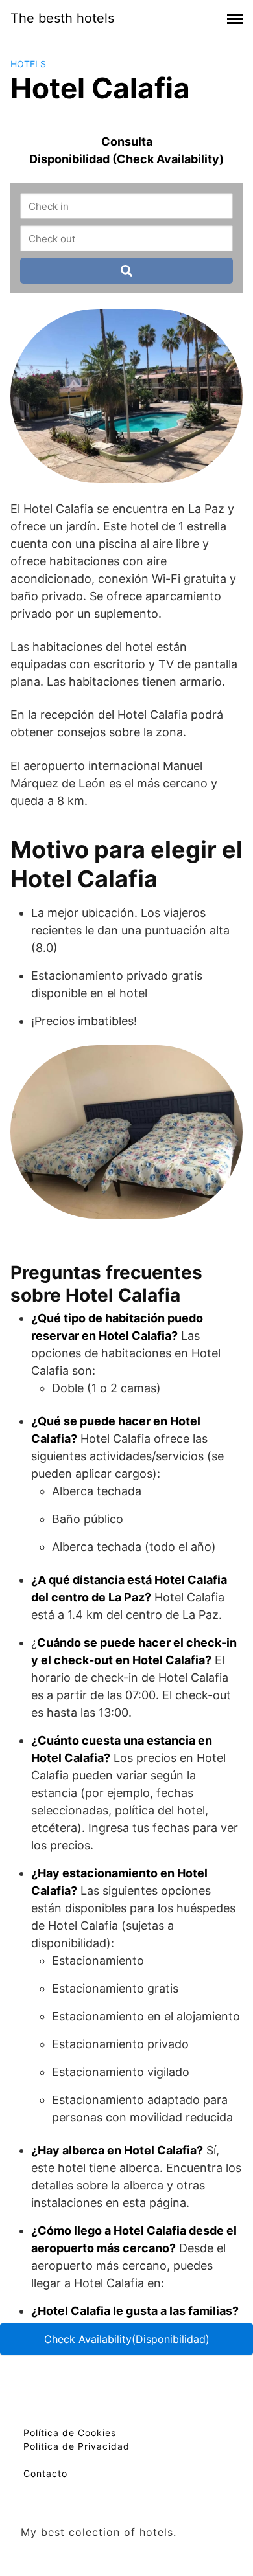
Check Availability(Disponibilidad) (127, 2339)
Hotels (28, 64)
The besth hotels (62, 18)
